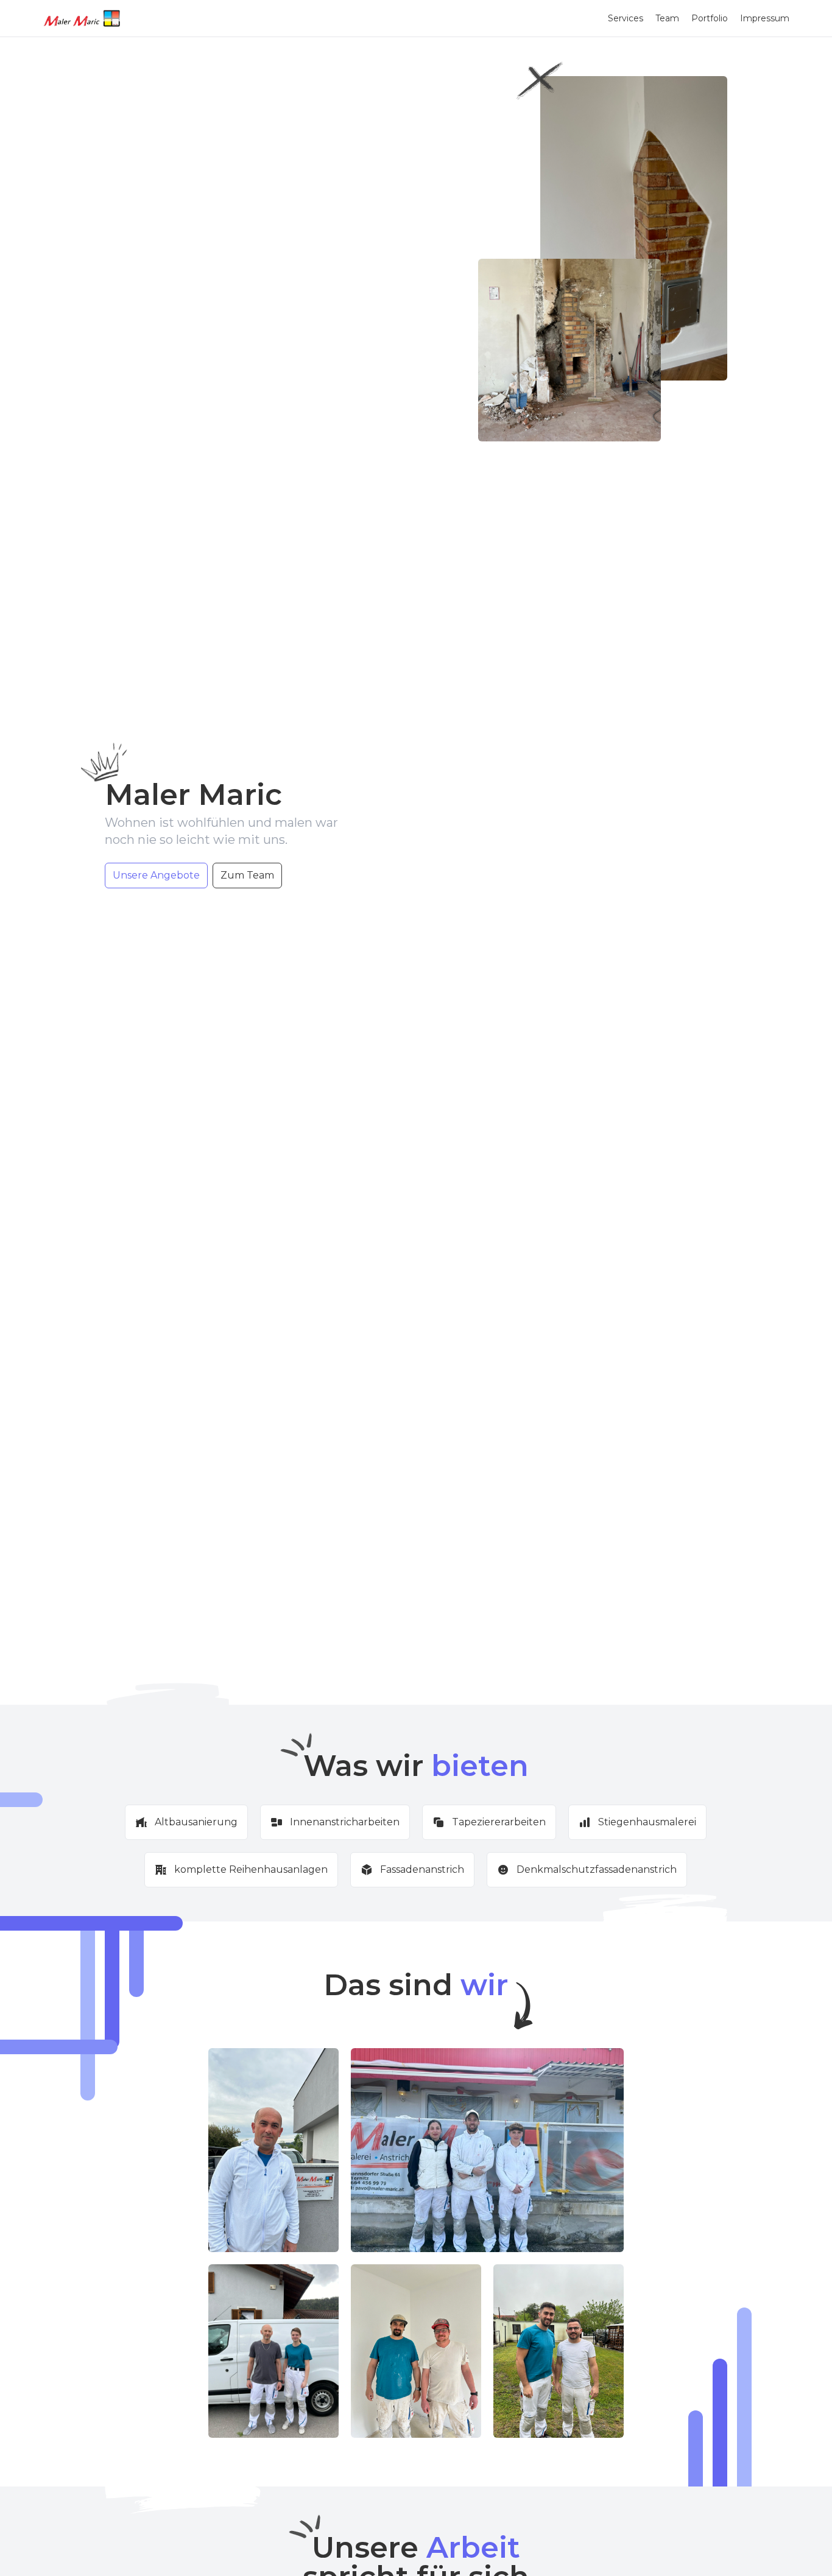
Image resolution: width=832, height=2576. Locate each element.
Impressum (765, 18)
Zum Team (247, 875)
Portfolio (710, 18)
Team (667, 18)
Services (626, 18)
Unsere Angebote (156, 875)
